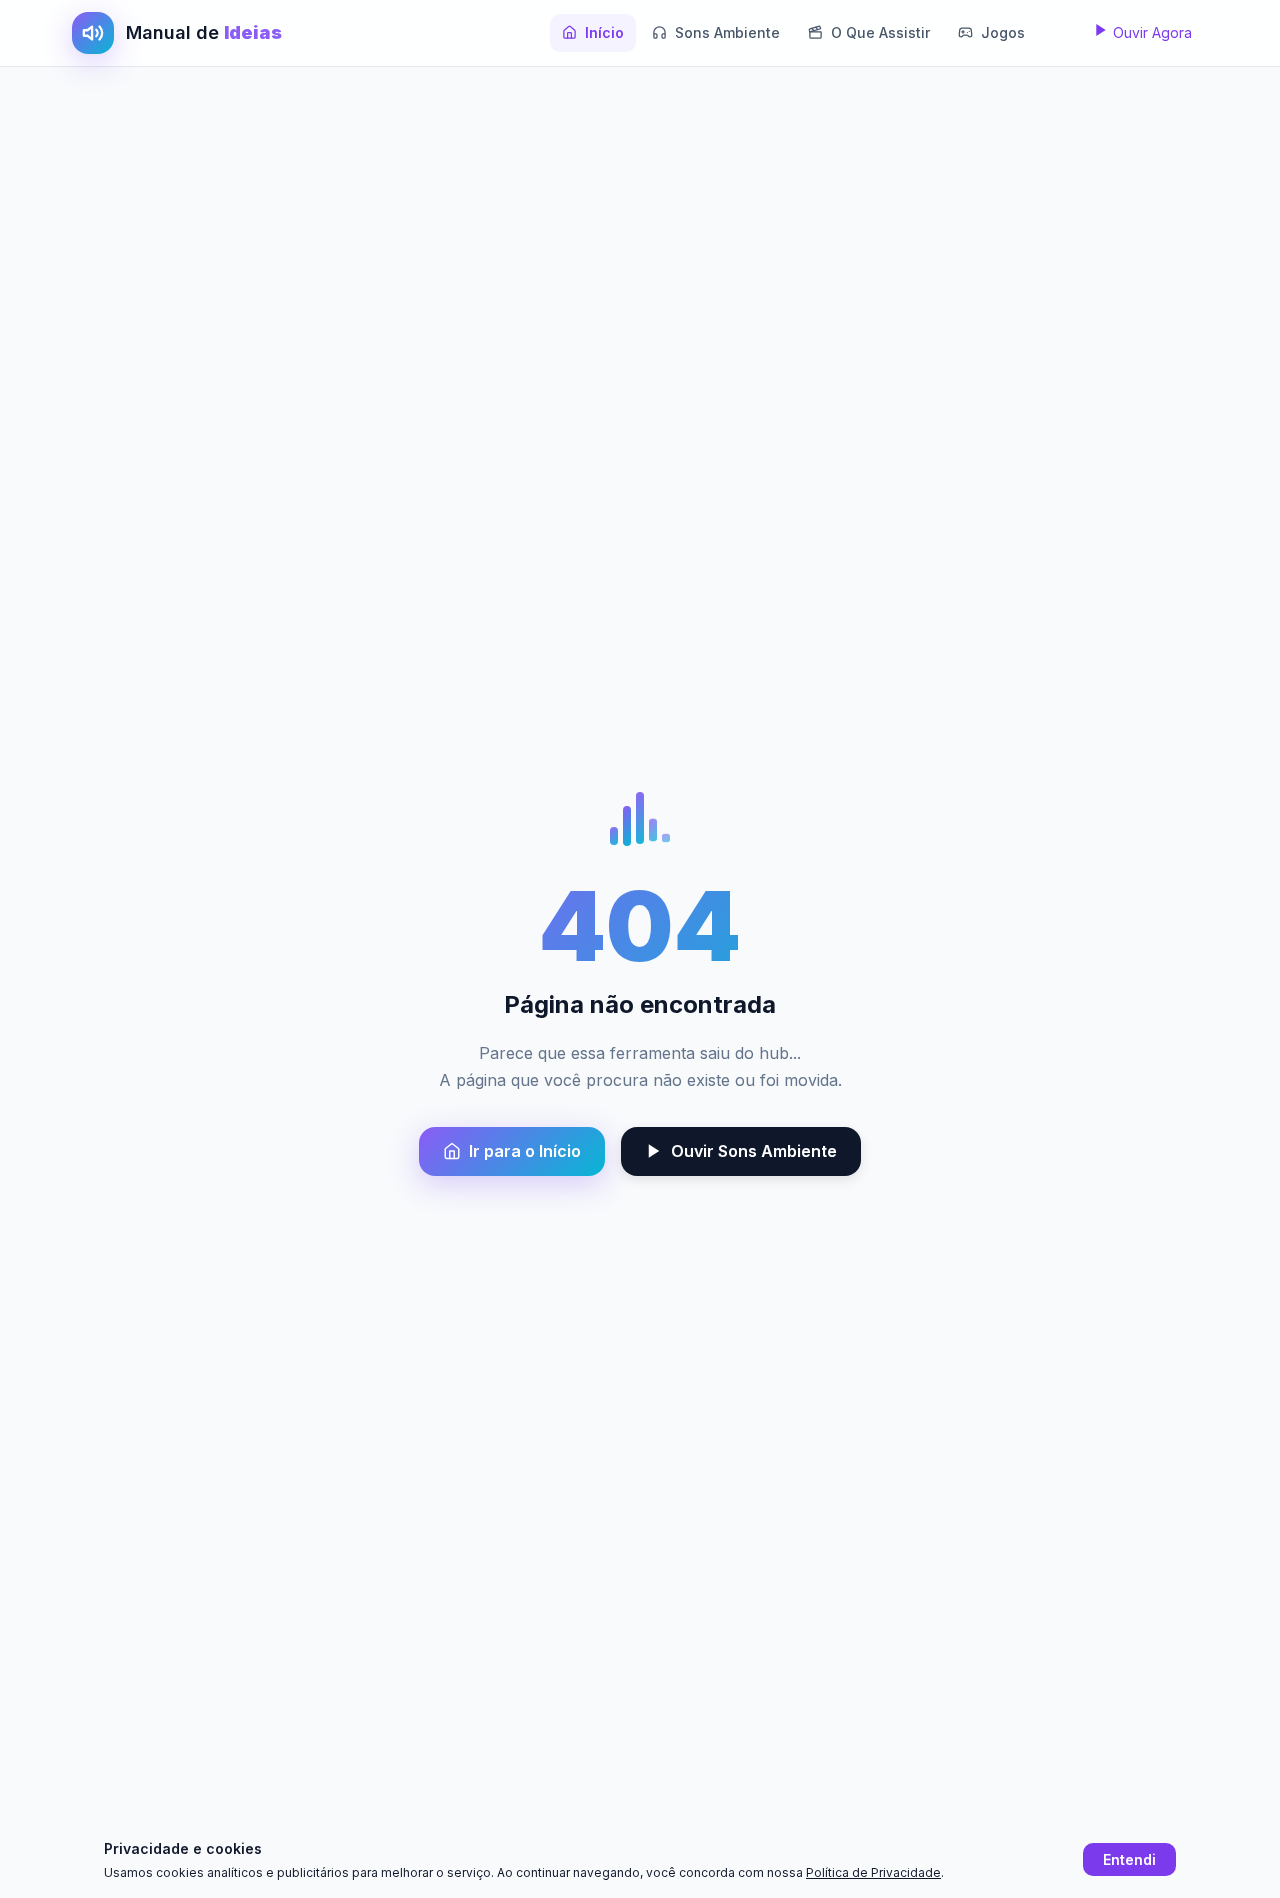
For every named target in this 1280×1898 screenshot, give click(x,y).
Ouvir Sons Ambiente (754, 1151)
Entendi (1129, 1859)
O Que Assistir (880, 32)
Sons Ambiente (727, 32)
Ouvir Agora (1150, 32)
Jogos (1003, 32)
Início (604, 32)
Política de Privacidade (873, 1872)
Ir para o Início (525, 1151)
